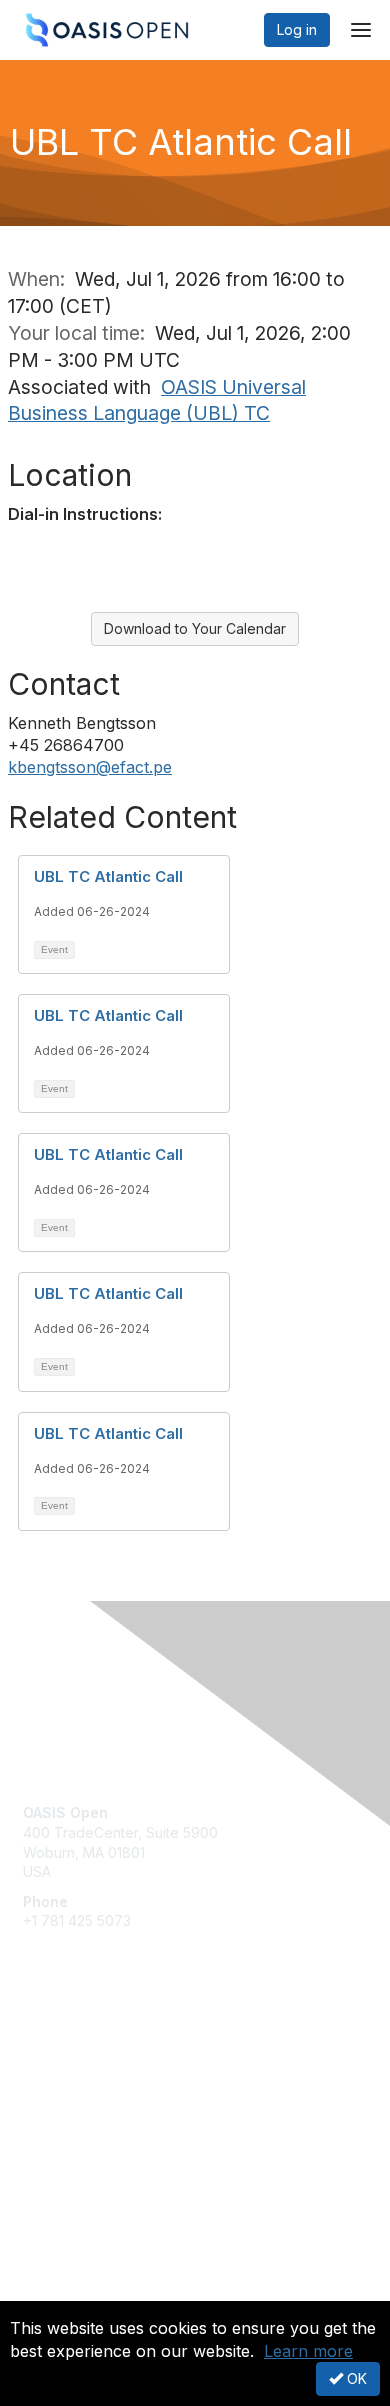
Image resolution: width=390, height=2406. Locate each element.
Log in (297, 29)
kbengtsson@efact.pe (90, 767)
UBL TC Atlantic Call (108, 876)
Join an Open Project (93, 2082)
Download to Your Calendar (195, 628)
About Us (53, 2292)
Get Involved (65, 2052)
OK (355, 2378)
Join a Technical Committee (114, 2111)
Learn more (308, 2351)
